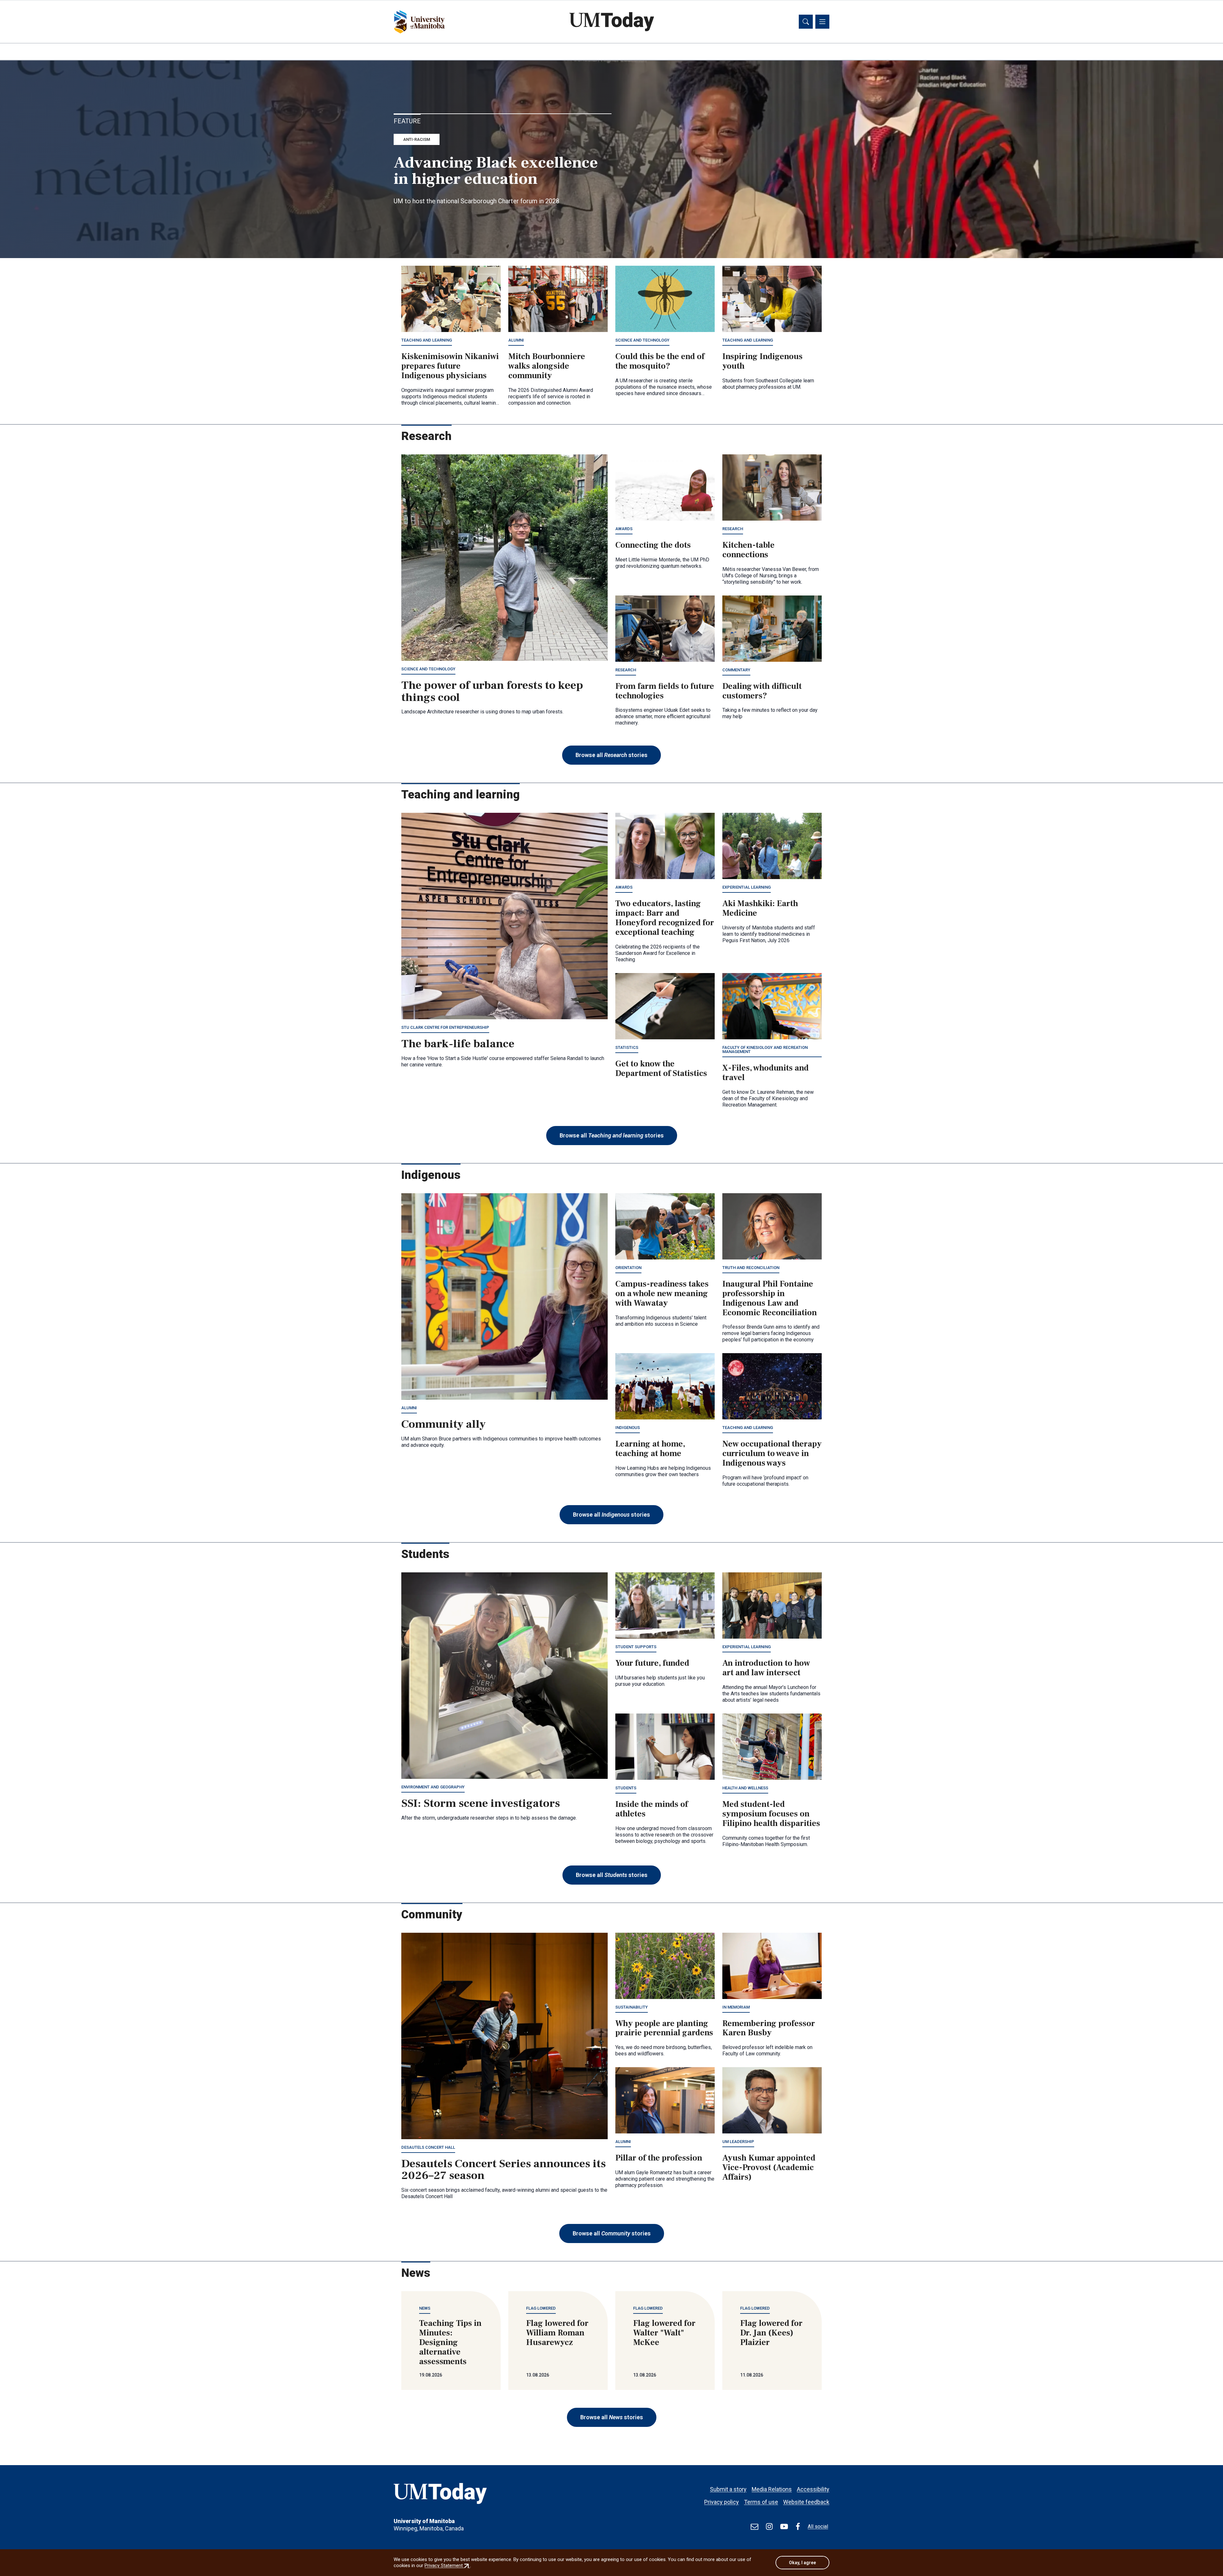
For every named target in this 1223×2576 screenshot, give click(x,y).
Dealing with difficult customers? (762, 691)
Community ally (443, 1424)
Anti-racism (417, 139)
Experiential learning (747, 887)
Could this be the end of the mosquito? (660, 361)
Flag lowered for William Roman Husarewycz (557, 2333)
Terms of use (761, 2502)
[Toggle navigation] (822, 22)
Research (733, 529)
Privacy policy (722, 2502)
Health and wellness (745, 1788)
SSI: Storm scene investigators (481, 1803)
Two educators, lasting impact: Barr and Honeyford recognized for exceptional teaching (665, 918)
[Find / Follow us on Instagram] (769, 2527)
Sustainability (632, 2007)
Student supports (636, 1647)
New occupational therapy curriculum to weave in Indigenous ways (772, 1454)
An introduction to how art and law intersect (766, 1668)
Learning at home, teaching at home (650, 1449)
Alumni (516, 340)
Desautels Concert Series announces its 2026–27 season (504, 2170)
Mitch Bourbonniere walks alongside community (547, 366)
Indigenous (628, 1428)
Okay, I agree (802, 2563)
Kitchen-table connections (748, 550)
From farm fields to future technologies (665, 691)
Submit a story (728, 2489)
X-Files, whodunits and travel (765, 1073)
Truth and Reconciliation (751, 1268)
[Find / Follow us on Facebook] (798, 2527)
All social (818, 2526)
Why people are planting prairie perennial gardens (664, 2028)
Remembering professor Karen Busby (769, 2028)
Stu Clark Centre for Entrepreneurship (445, 1027)
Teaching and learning (427, 340)
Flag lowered (541, 2308)
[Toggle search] (806, 22)
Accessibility (813, 2489)
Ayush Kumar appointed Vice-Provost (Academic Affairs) (769, 2168)
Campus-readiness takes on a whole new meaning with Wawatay (662, 1294)
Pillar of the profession (659, 2158)
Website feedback (806, 2502)
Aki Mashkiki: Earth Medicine (760, 908)
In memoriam (736, 2007)
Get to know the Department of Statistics (661, 1069)
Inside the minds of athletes (652, 1809)
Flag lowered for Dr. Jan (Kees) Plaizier (771, 2333)
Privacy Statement (447, 2565)
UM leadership (738, 2142)
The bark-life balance (458, 1044)
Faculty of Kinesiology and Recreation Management (765, 1050)
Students (626, 1788)
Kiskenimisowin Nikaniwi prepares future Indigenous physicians (450, 366)
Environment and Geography (433, 1787)
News (425, 2308)
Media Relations (772, 2489)
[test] (755, 2527)
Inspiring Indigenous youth (762, 361)
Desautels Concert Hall (428, 2147)
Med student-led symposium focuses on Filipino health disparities (771, 1814)
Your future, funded (652, 1663)
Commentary (736, 670)
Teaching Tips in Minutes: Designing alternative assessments (450, 2342)
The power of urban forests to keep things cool (492, 691)
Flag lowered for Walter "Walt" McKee (664, 2333)
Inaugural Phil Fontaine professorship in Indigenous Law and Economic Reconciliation (770, 1298)
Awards (624, 529)
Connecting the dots (653, 545)
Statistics (627, 1047)
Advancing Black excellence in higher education (496, 171)
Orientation (628, 1268)
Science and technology (642, 340)
